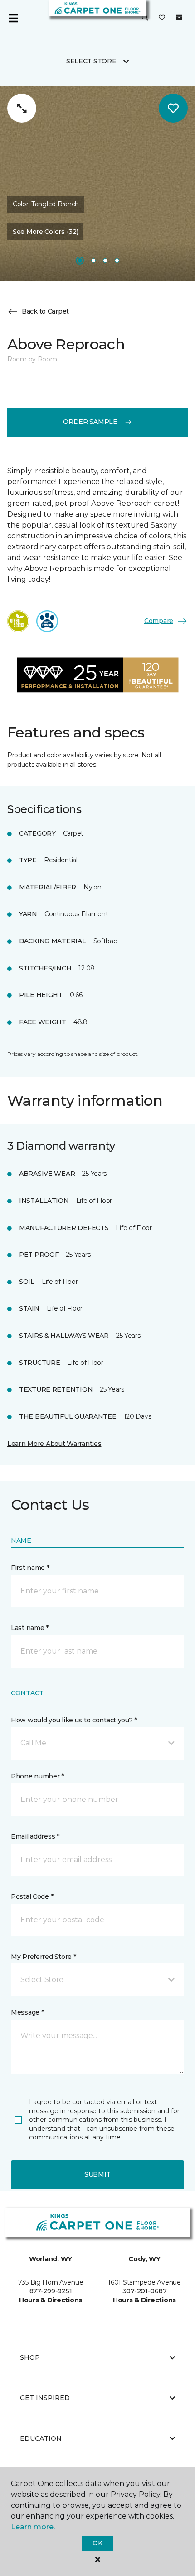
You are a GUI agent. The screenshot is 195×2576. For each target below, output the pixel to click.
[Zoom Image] (22, 108)
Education (41, 2438)
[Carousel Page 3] (105, 261)
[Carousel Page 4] (117, 261)
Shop (30, 2357)
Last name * (30, 1628)
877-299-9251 (51, 2291)
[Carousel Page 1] (80, 261)
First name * (30, 1568)
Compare (159, 621)
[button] (145, 18)
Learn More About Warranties (54, 1444)
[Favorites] (162, 18)
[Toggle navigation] (13, 18)
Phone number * (37, 1776)
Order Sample (90, 422)
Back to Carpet (45, 311)
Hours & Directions (51, 2300)
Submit (97, 2174)
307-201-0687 (145, 2291)
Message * (27, 2012)
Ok (97, 2543)
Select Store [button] (91, 61)
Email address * (35, 1836)
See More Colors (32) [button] (45, 232)
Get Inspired (45, 2398)
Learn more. (33, 2527)
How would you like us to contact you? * (74, 1720)
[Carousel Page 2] (93, 261)
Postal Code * (32, 1896)
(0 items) (179, 18)
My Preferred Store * (43, 1957)
